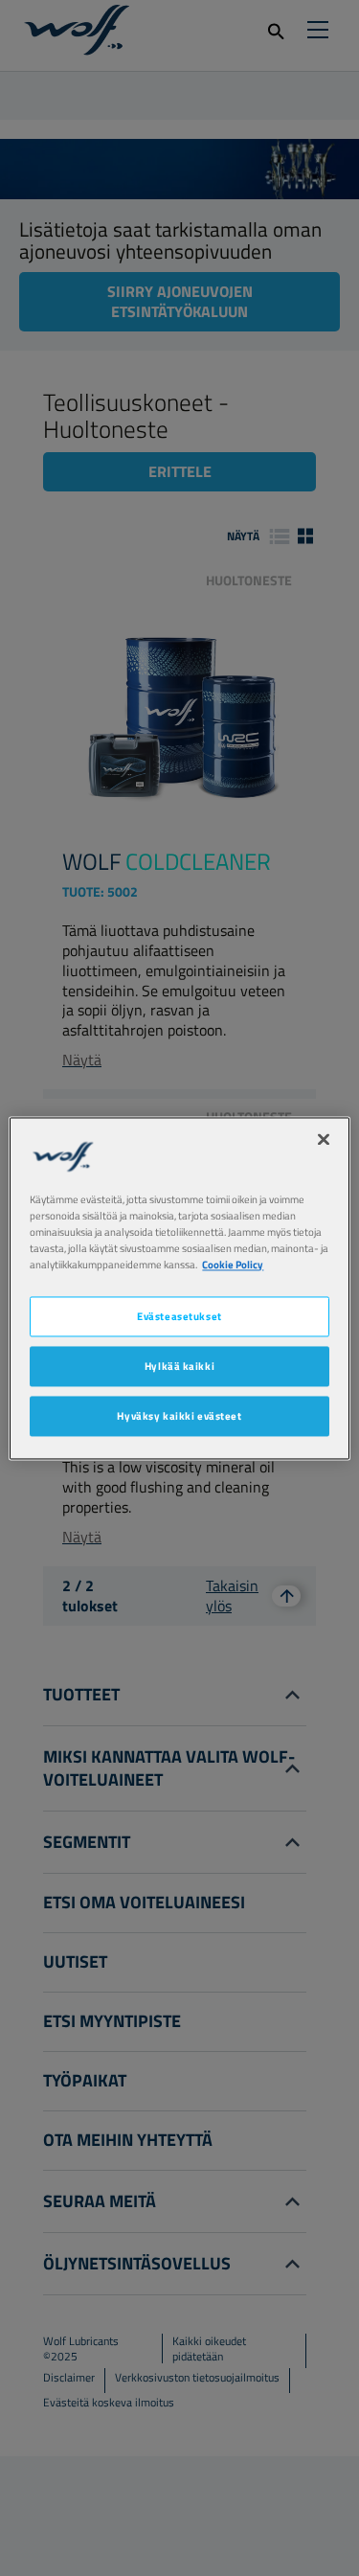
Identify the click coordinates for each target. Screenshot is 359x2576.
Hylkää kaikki (179, 1366)
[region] (179, 1288)
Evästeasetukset (179, 1316)
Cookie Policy (233, 1264)
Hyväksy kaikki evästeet (179, 1415)
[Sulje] (324, 1139)
